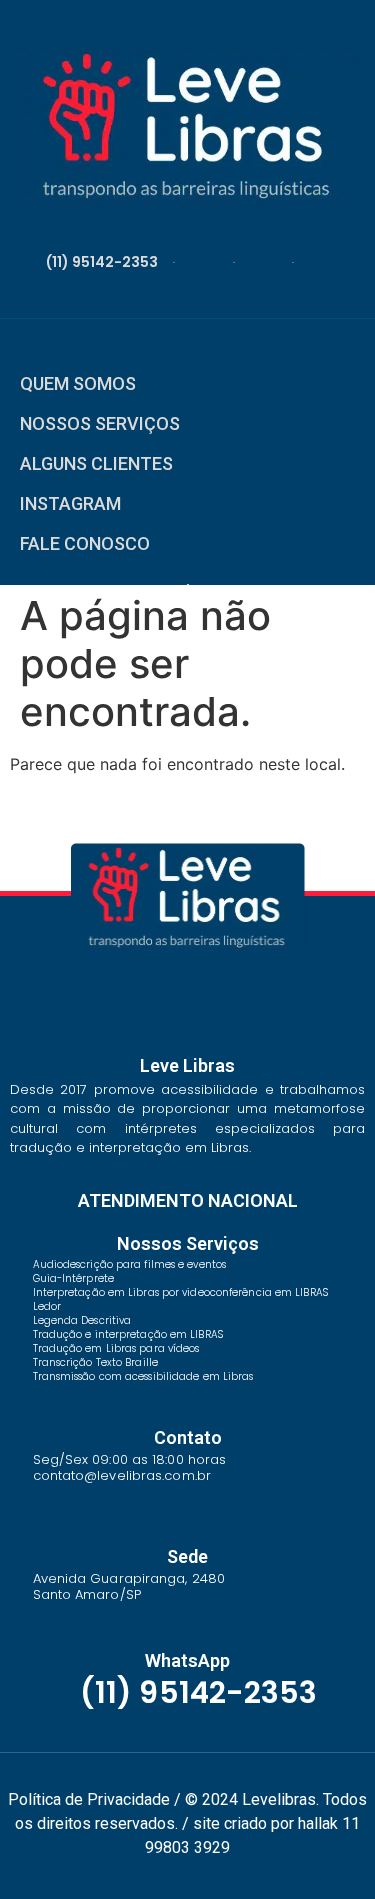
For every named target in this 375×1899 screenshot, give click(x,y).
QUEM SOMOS (78, 383)
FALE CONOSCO (85, 543)
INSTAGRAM (70, 503)
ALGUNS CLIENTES (96, 463)
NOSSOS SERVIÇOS (100, 423)
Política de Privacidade (89, 1799)
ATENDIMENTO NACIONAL (188, 1200)
